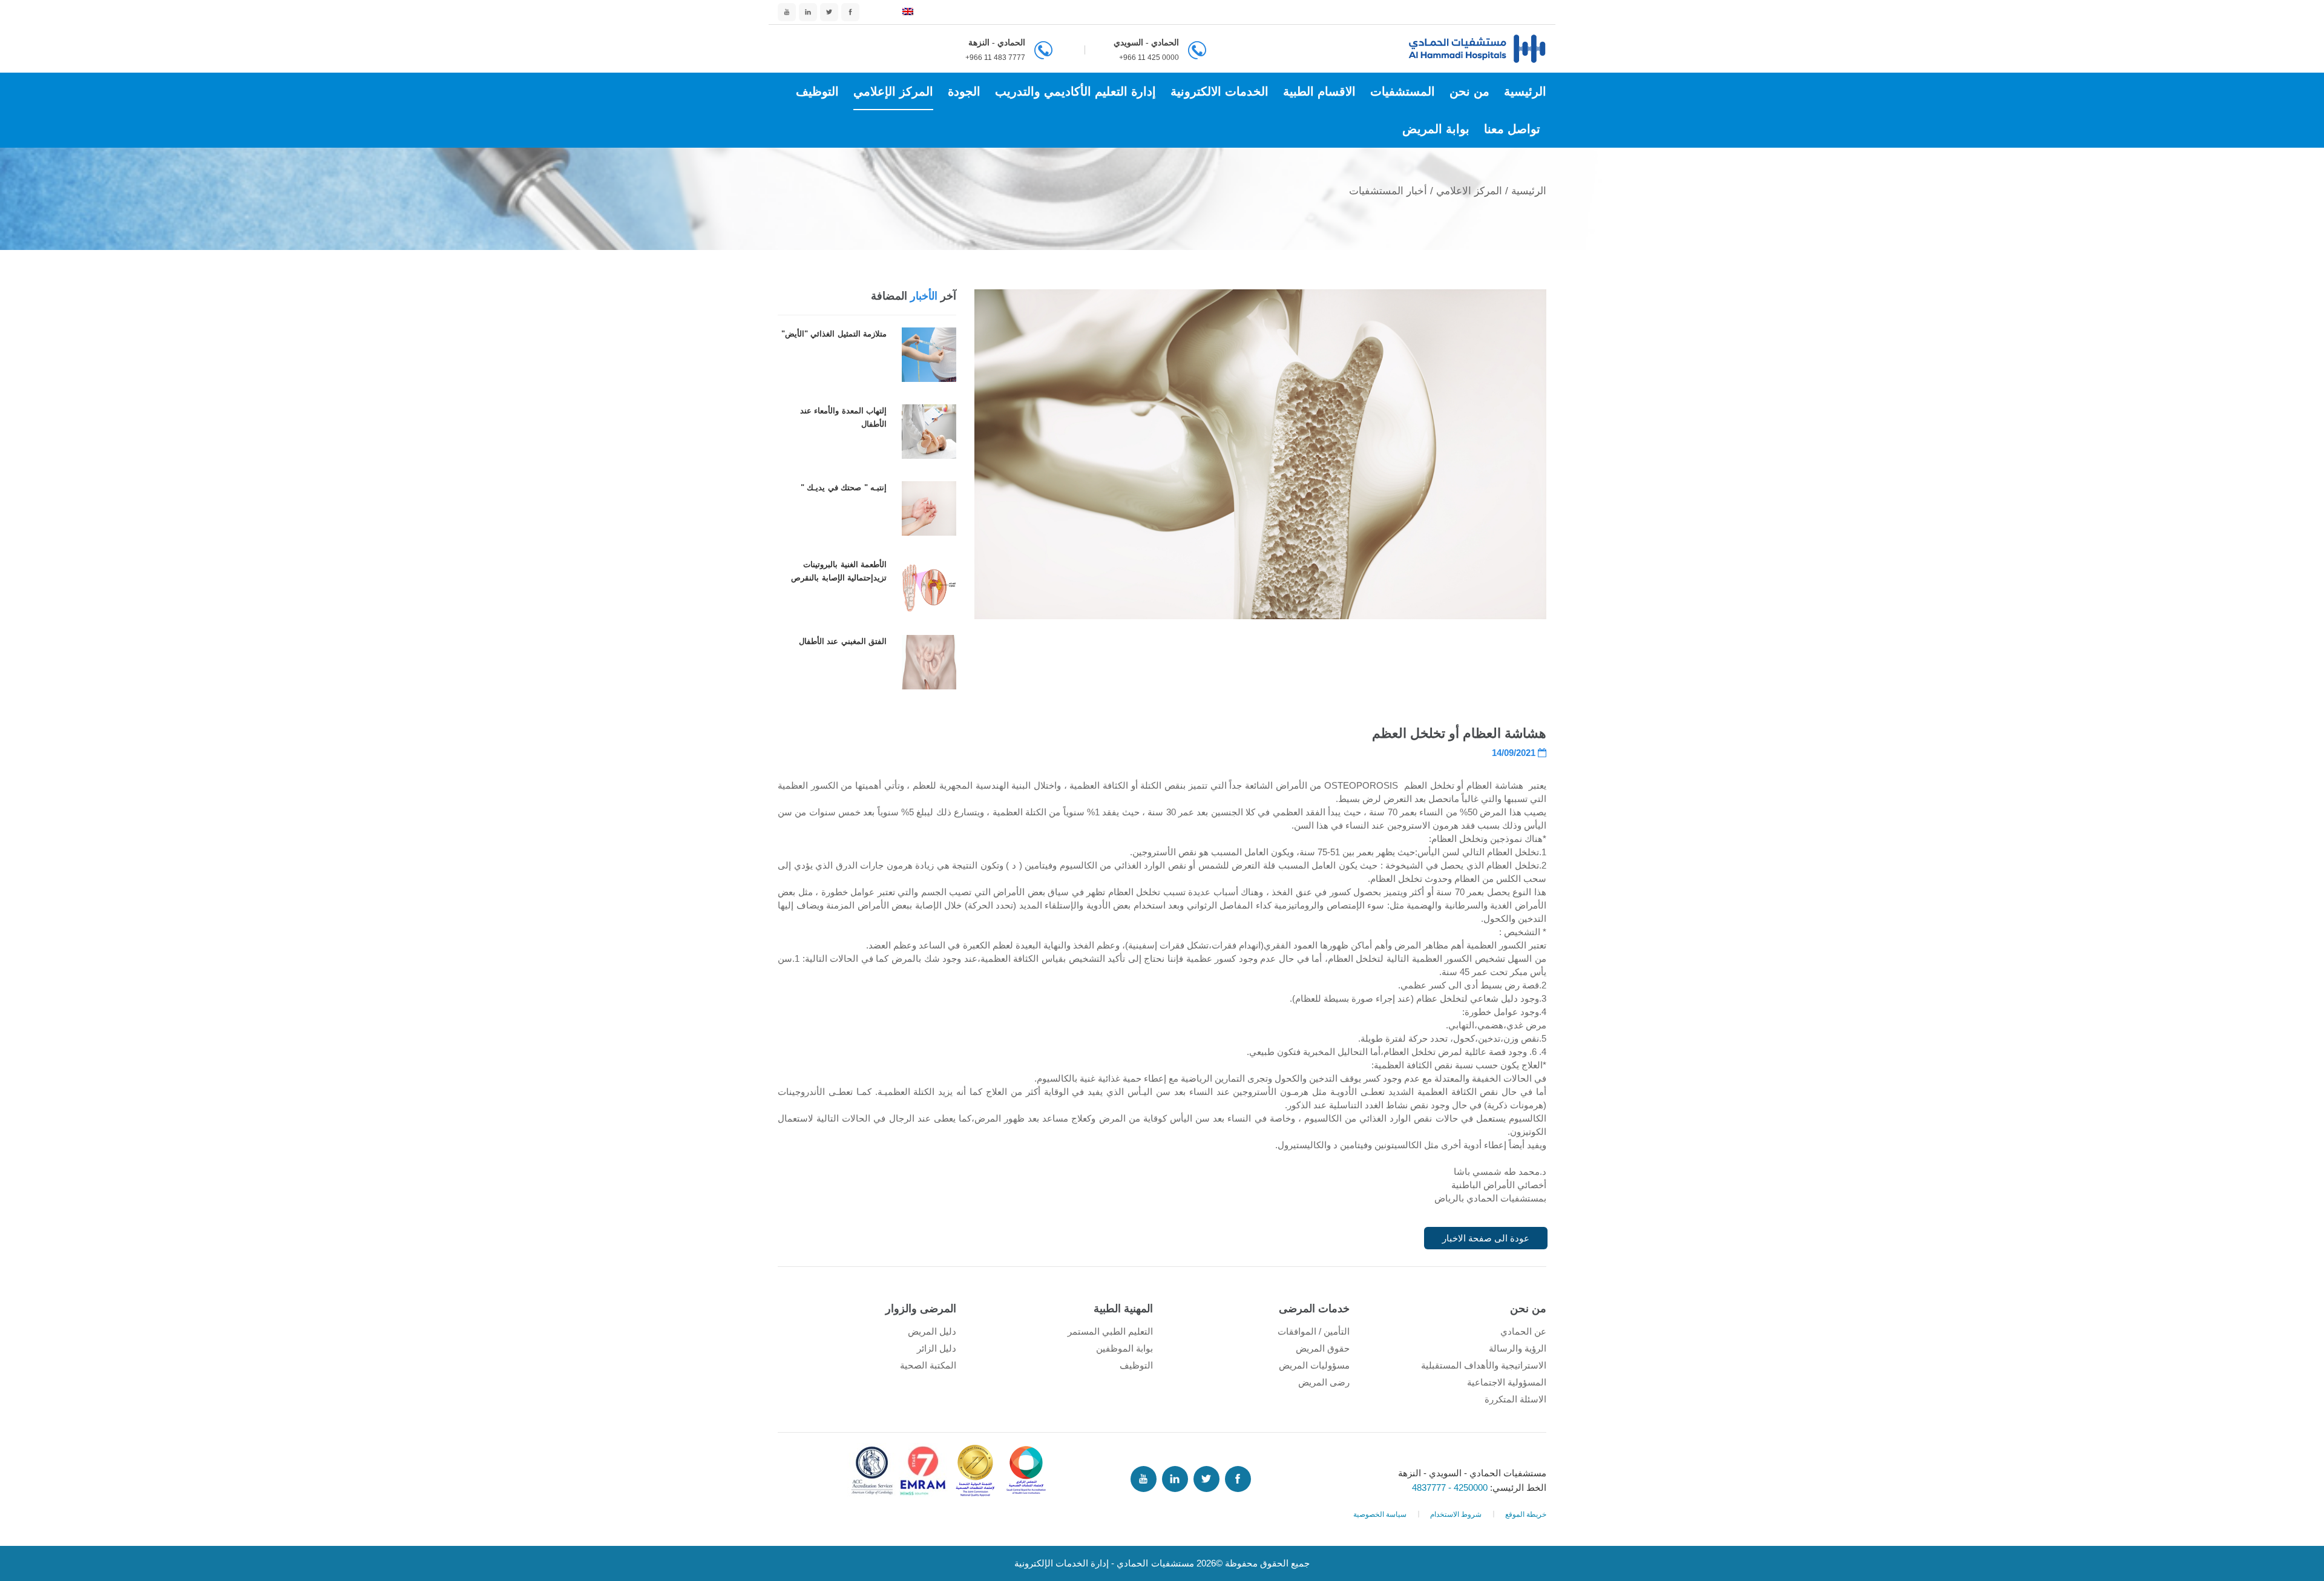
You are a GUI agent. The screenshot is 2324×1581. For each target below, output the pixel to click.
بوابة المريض (1436, 129)
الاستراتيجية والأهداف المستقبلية (1484, 1365)
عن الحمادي (1523, 1331)
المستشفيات (1403, 91)
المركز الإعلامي (893, 91)
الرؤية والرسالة (1518, 1348)
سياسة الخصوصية (1380, 1514)
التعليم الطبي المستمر (1110, 1331)
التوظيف (817, 91)
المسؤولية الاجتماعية (1507, 1382)
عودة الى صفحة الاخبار (1486, 1238)
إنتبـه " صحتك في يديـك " (844, 488)
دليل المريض (932, 1331)
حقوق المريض (1323, 1348)
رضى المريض (1324, 1382)
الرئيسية (1525, 91)
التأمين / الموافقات (1314, 1331)
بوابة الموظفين (1124, 1348)
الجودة (964, 91)
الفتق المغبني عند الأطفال (843, 641)
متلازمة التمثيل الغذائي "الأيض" (834, 334)
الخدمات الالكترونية (1219, 91)
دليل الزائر (937, 1348)
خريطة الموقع (1526, 1514)
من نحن (1469, 91)
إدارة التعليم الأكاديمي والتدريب (1075, 91)
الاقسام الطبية (1319, 91)
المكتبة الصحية (928, 1365)
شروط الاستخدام (1456, 1514)
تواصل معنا (1512, 129)
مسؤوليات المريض (1314, 1365)
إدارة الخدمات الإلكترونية (1062, 1563)
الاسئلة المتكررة (1515, 1399)
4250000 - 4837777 (1451, 1487)
